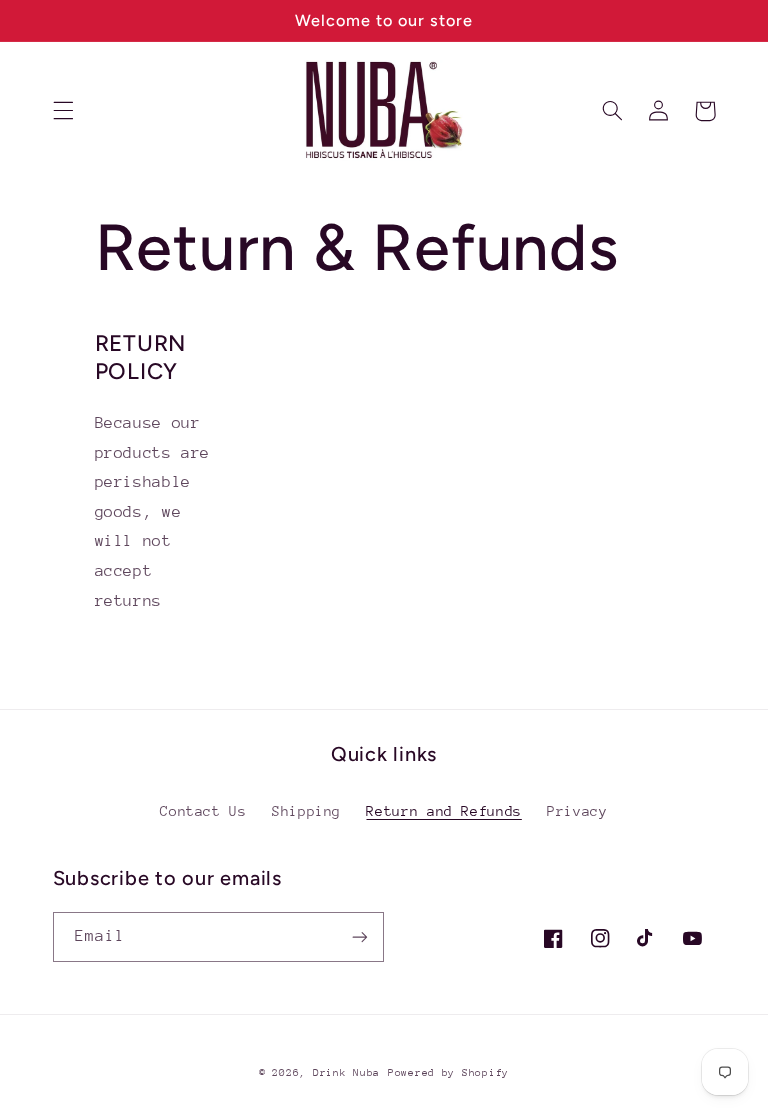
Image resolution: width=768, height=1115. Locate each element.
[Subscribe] (360, 936)
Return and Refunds (443, 811)
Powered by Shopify (448, 1073)
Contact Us (203, 811)
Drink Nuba (346, 1073)
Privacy (577, 811)
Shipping (306, 811)
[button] (63, 111)
